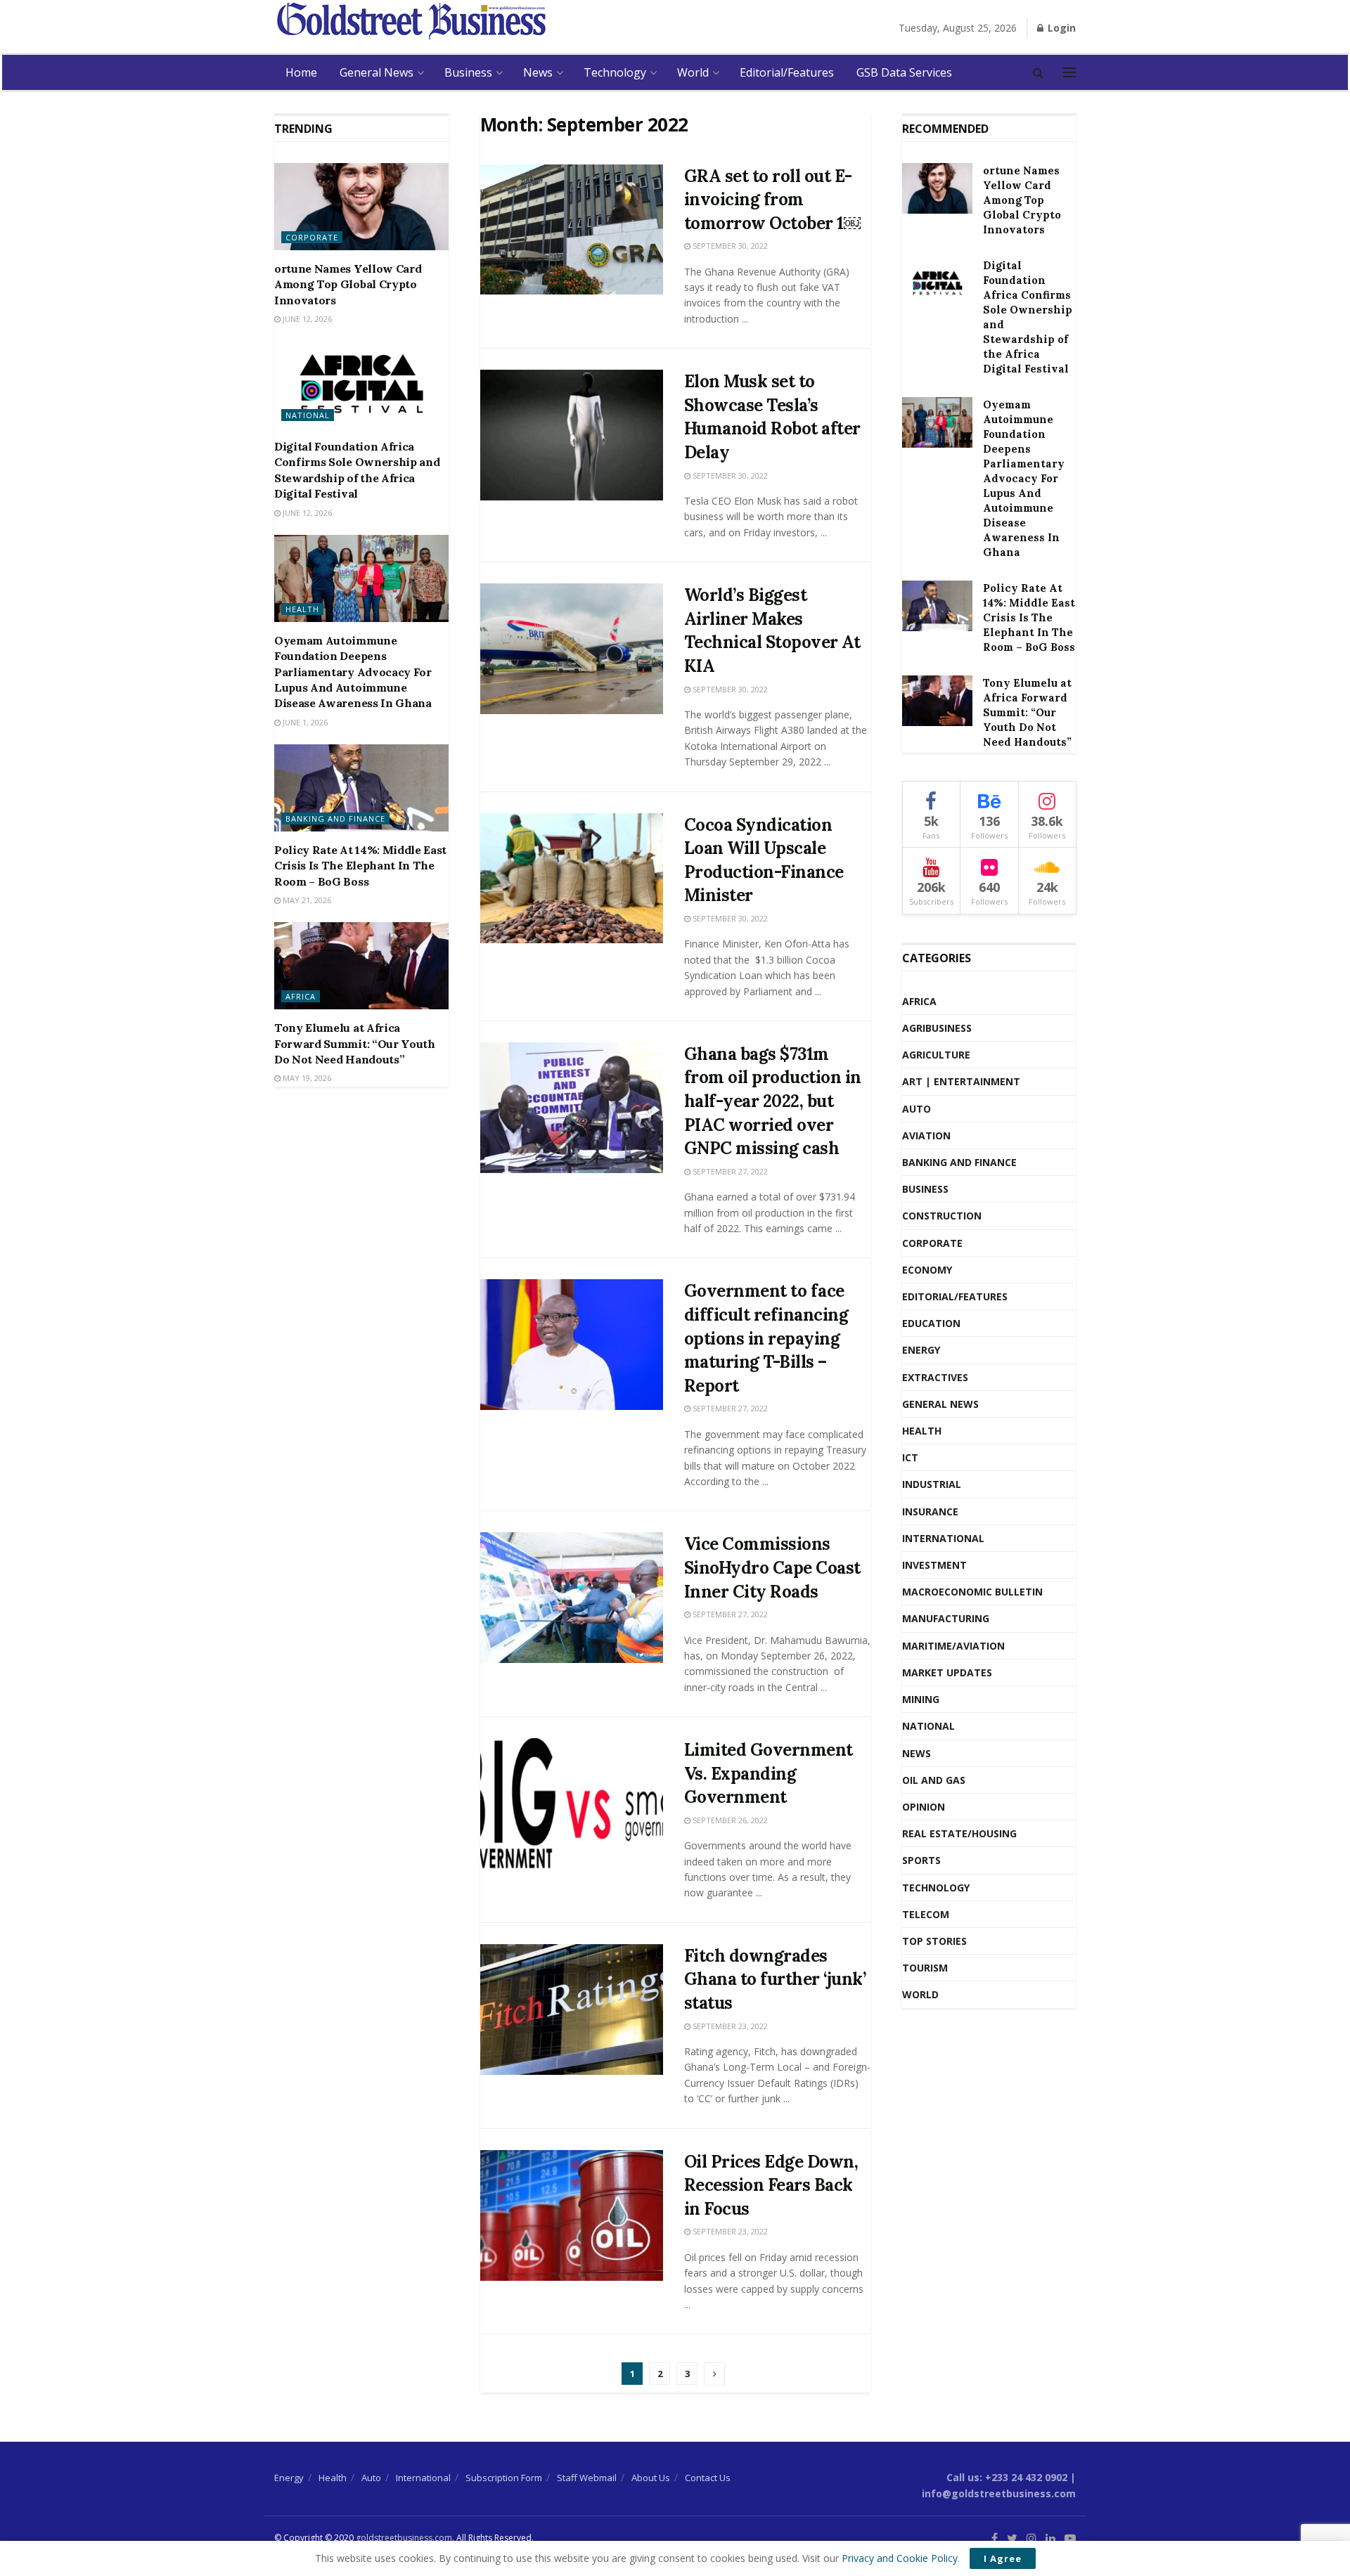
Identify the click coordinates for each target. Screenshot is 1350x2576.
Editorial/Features (787, 72)
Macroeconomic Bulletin (972, 1592)
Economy (927, 1270)
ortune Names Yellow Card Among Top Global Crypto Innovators (348, 284)
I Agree (1003, 2558)
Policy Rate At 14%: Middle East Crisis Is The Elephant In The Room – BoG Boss (360, 866)
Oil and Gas (934, 1780)
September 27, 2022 (729, 1171)
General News (377, 72)
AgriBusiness (937, 1028)
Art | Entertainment (961, 1081)
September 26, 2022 (729, 1820)
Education (931, 1323)
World (693, 72)
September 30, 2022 (729, 246)
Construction (942, 1216)
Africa (301, 996)
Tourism (925, 1968)
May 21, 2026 (306, 900)
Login (1060, 28)
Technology (615, 72)
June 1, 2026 (304, 722)
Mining (921, 1699)
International (943, 1538)
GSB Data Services (904, 72)
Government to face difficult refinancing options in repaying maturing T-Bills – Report (766, 1338)
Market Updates (947, 1672)
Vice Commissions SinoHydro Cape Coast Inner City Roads (772, 1567)
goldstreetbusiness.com (404, 2538)
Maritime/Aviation (953, 1646)
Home (301, 72)
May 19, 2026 (306, 1078)
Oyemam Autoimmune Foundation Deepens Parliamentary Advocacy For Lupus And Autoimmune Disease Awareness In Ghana (353, 672)
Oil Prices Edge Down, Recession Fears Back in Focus (771, 2185)
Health (302, 609)
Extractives (935, 1377)
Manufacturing (946, 1618)
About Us (651, 2478)
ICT (910, 1457)
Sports (921, 1860)
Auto (917, 1109)
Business (468, 72)
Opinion (924, 1807)
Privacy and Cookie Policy (900, 2558)
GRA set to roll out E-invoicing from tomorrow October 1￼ (772, 200)
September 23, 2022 (729, 2026)
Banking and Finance (335, 818)
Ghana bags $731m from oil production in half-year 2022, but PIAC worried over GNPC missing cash (773, 1101)
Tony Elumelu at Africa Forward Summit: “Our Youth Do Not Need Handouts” (355, 1043)
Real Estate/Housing (959, 1833)
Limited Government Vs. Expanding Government (769, 1773)
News (538, 72)
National (308, 415)
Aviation (926, 1135)
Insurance (930, 1512)
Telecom (926, 1914)
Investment (934, 1565)
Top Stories (934, 1941)
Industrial (932, 1484)
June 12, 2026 (306, 319)
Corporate (312, 237)
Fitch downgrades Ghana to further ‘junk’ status (775, 1979)
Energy (921, 1350)
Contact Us (708, 2478)
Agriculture (936, 1055)
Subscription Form (504, 2478)
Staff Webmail (587, 2478)
